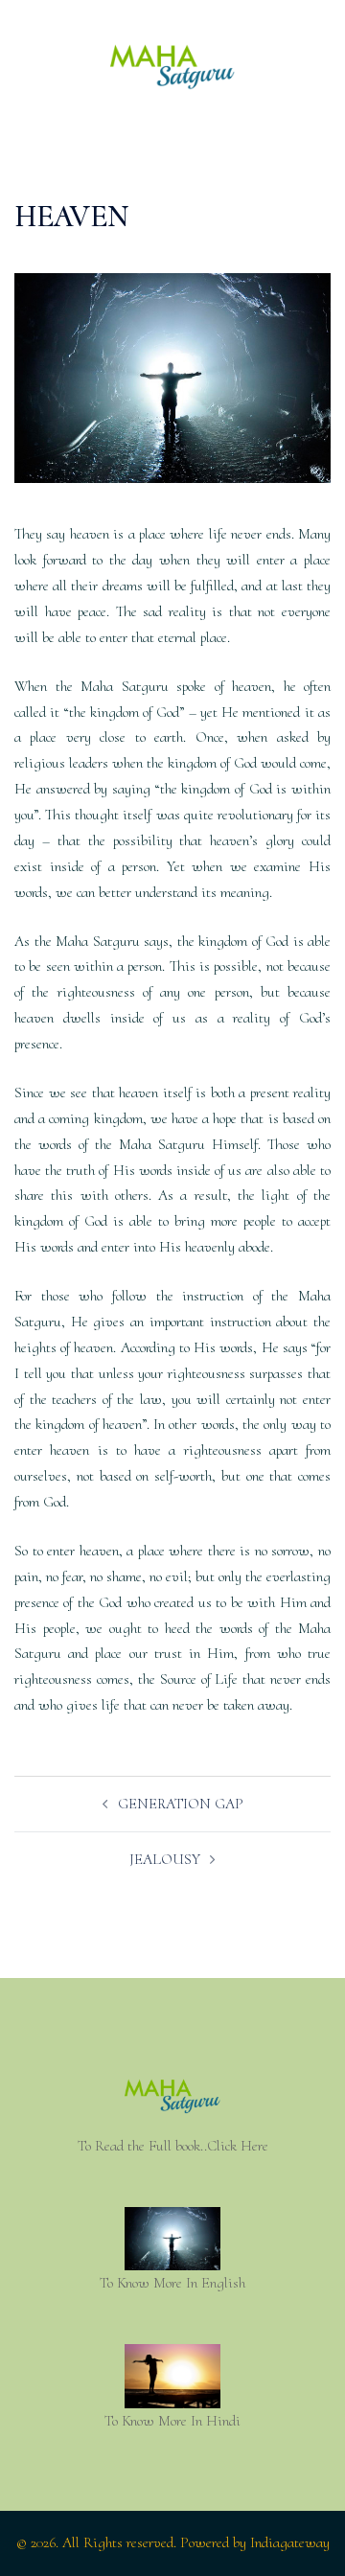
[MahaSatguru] (172, 73)
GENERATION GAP (181, 1804)
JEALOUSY (165, 1859)
